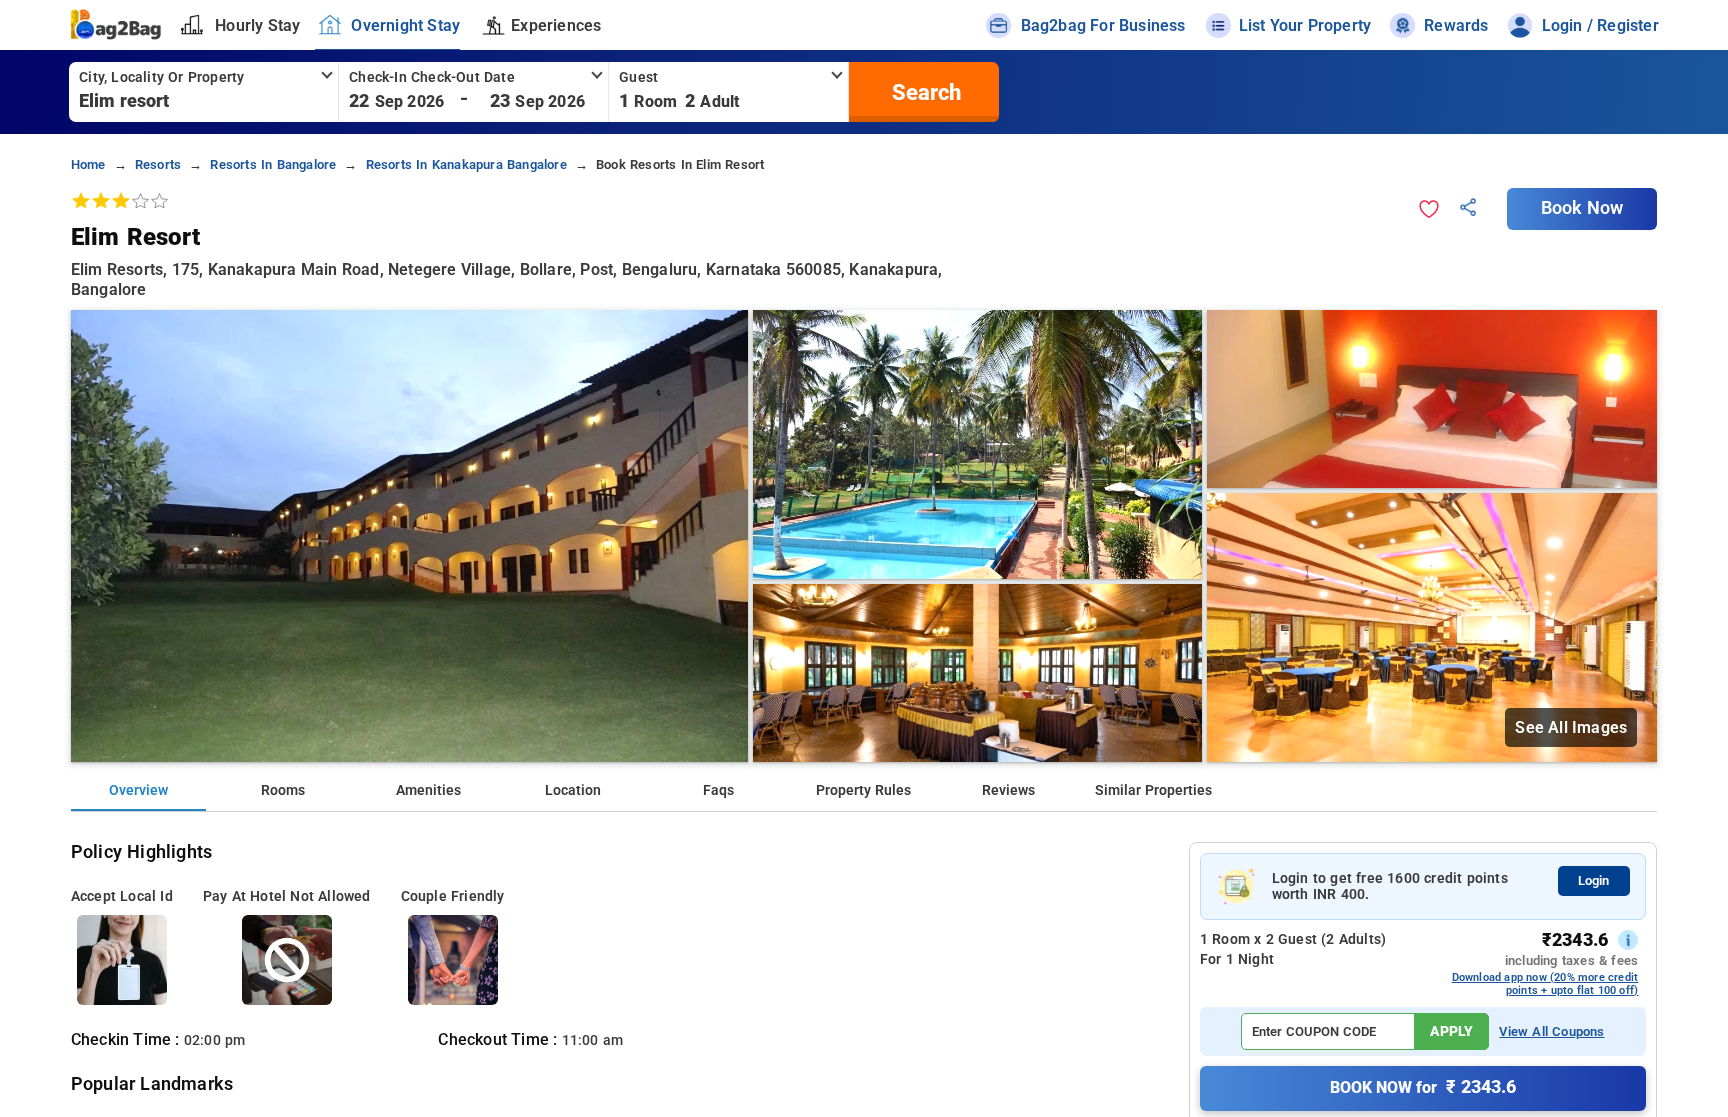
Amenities (428, 790)
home (88, 164)
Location (573, 790)
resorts (158, 164)
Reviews (1008, 790)
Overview (138, 790)
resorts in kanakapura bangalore (466, 164)
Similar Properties (1153, 790)
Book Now (1582, 208)
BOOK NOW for (1423, 1087)
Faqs (718, 790)
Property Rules (863, 790)
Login (1593, 880)
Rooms (283, 790)
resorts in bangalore (273, 164)
